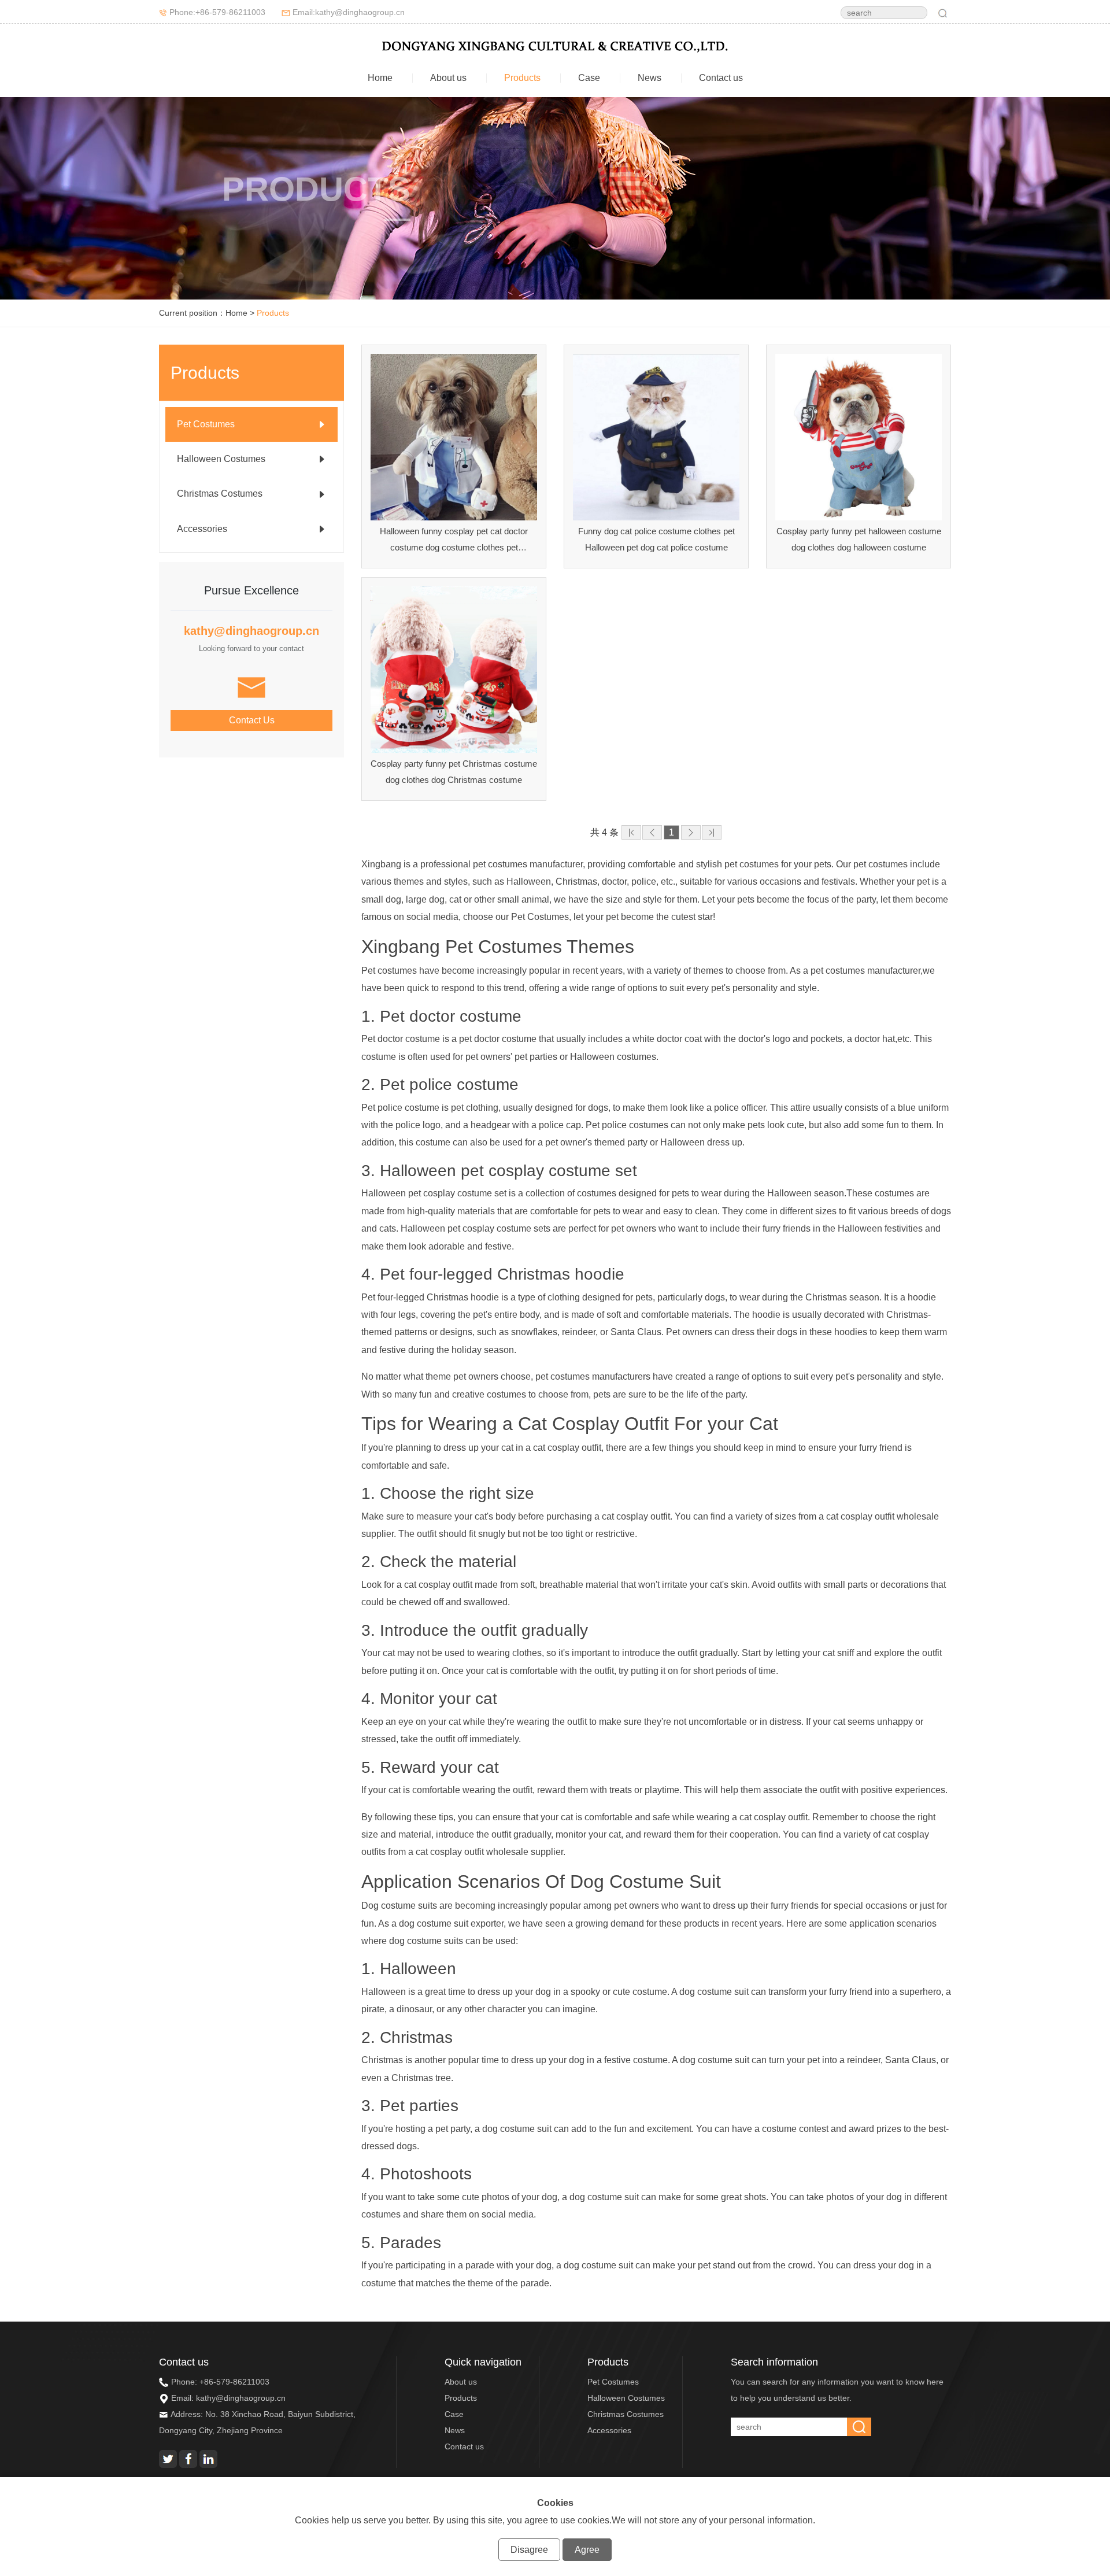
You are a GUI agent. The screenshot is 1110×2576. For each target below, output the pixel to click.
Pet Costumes (613, 2382)
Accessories (609, 2430)
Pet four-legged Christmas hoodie (502, 1274)
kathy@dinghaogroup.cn (241, 2398)
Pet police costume (449, 1084)
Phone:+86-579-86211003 (217, 12)
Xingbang (401, 947)
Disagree (529, 2550)
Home (380, 78)
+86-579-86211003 (234, 2382)
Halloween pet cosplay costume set (508, 1171)
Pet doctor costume (451, 1016)
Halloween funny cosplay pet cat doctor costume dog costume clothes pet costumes (454, 548)
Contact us (721, 78)
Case (589, 78)
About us (448, 78)
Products (522, 78)
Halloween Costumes (626, 2398)
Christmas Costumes (626, 2414)
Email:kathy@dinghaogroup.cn (349, 12)
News (650, 78)
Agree (587, 2550)
